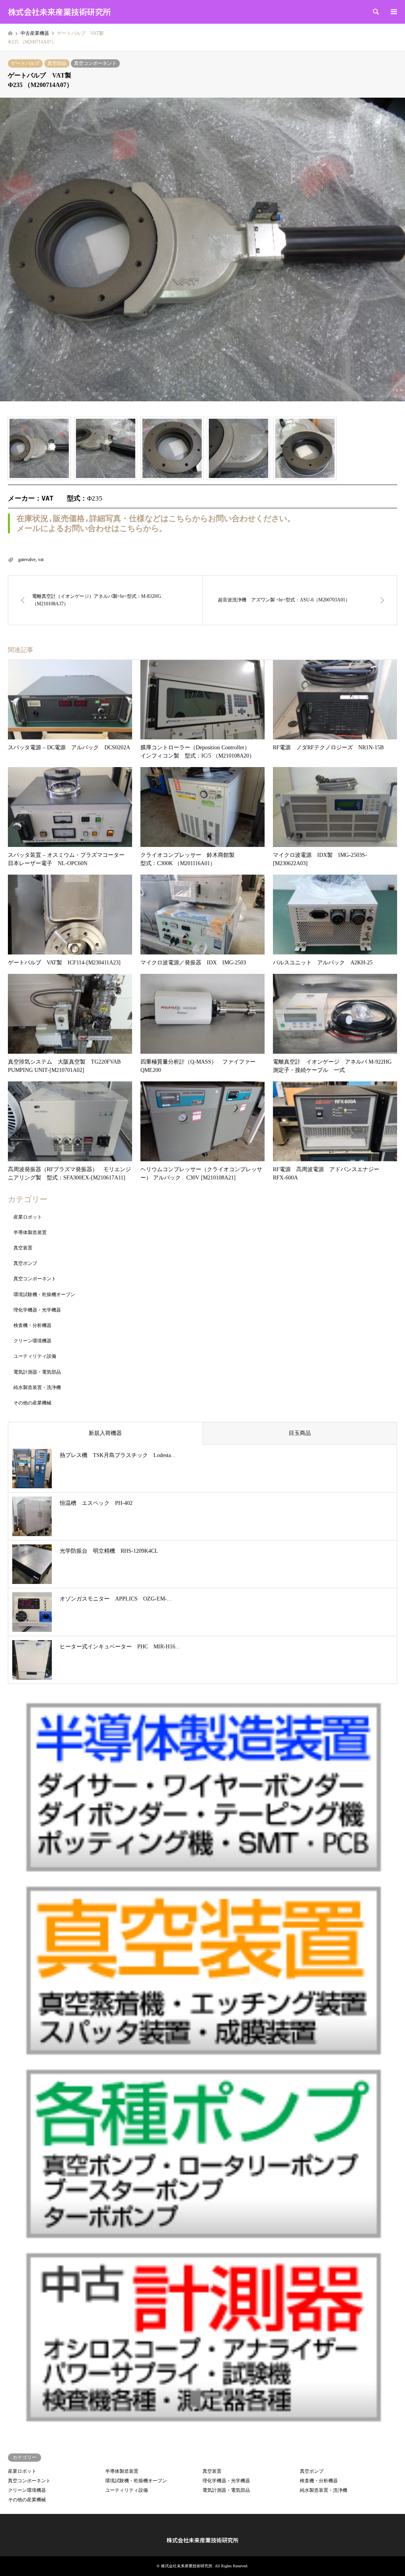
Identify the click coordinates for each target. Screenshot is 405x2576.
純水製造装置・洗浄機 (37, 1387)
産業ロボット (28, 1217)
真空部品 (57, 63)
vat (41, 559)
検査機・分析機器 (32, 1325)
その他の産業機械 (32, 1403)
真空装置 (23, 1248)
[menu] (393, 12)
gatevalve (27, 559)
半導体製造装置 (30, 1232)
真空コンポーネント (95, 63)
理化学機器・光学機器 (37, 1310)
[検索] (375, 12)
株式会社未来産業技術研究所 (202, 2540)
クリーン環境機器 (32, 1341)
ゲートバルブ (25, 63)
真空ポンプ (25, 1263)
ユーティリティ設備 (35, 1356)
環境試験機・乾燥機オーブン (44, 1295)
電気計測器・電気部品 (37, 1372)
